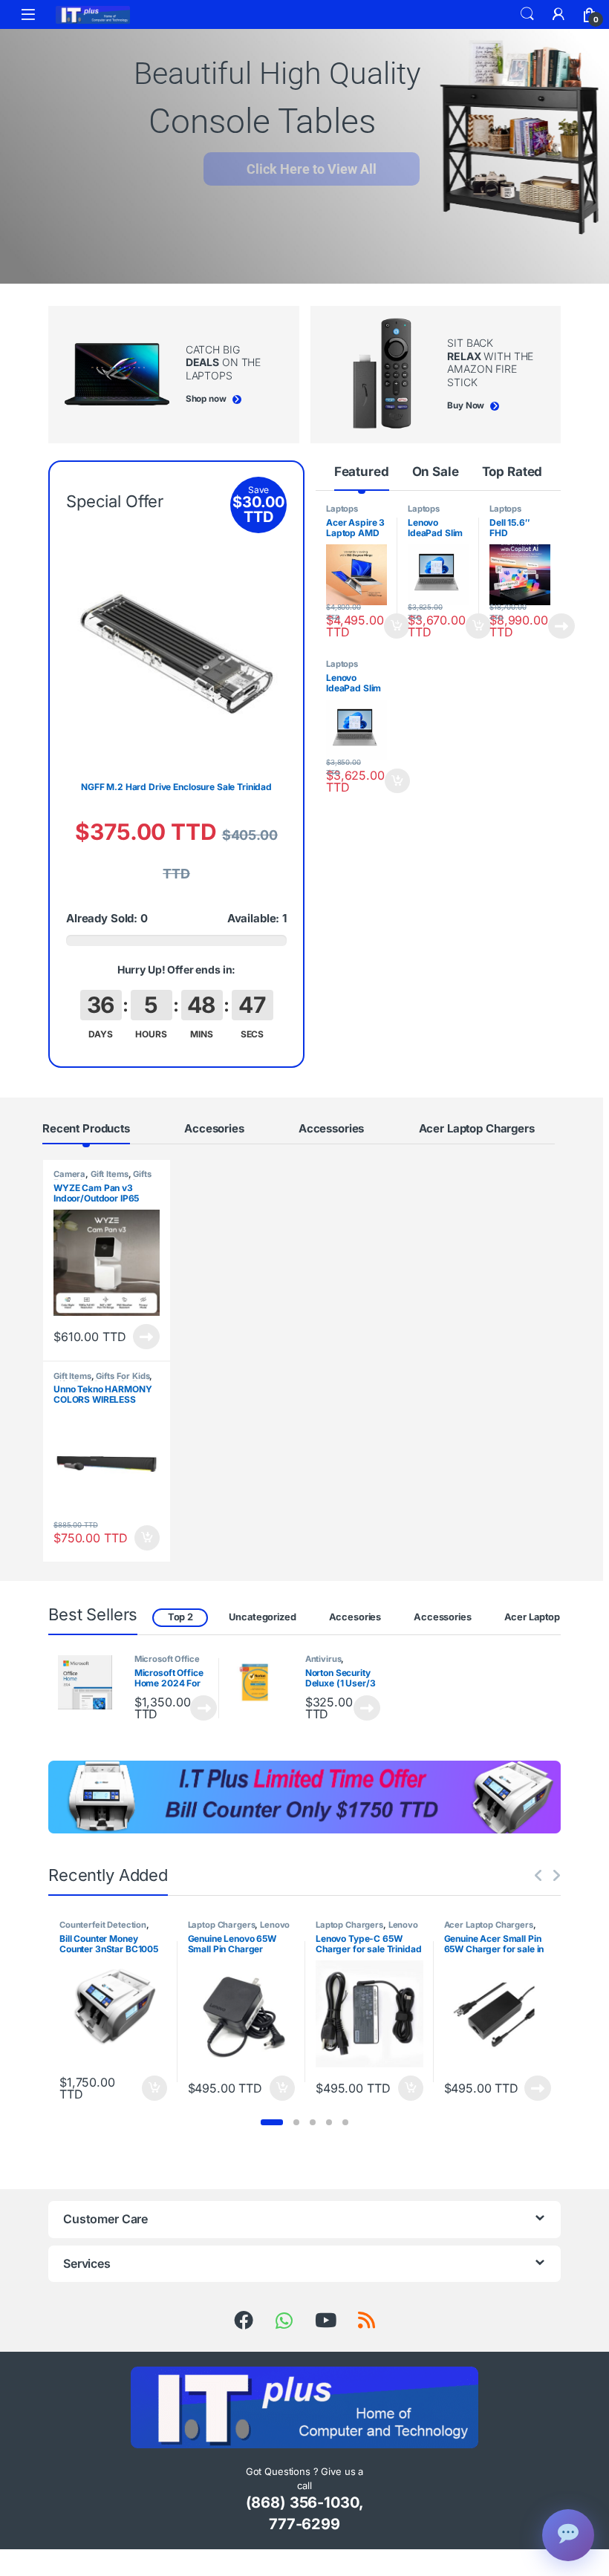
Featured (362, 472)
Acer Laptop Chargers (477, 1128)
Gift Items (110, 1174)
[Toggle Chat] (568, 2535)
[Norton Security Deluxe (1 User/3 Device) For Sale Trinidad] (261, 1682)
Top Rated (512, 472)
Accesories (214, 1128)
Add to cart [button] (397, 626)
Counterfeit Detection (103, 1925)
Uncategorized (262, 1617)
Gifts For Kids (123, 1376)
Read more (561, 626)
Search (527, 14)
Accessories (331, 1128)
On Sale (436, 472)
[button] (272, 2122)
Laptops (342, 509)
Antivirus (323, 1659)
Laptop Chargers (222, 1925)
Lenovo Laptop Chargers (239, 1929)
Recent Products (86, 1128)
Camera (69, 1174)
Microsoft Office (167, 1659)
